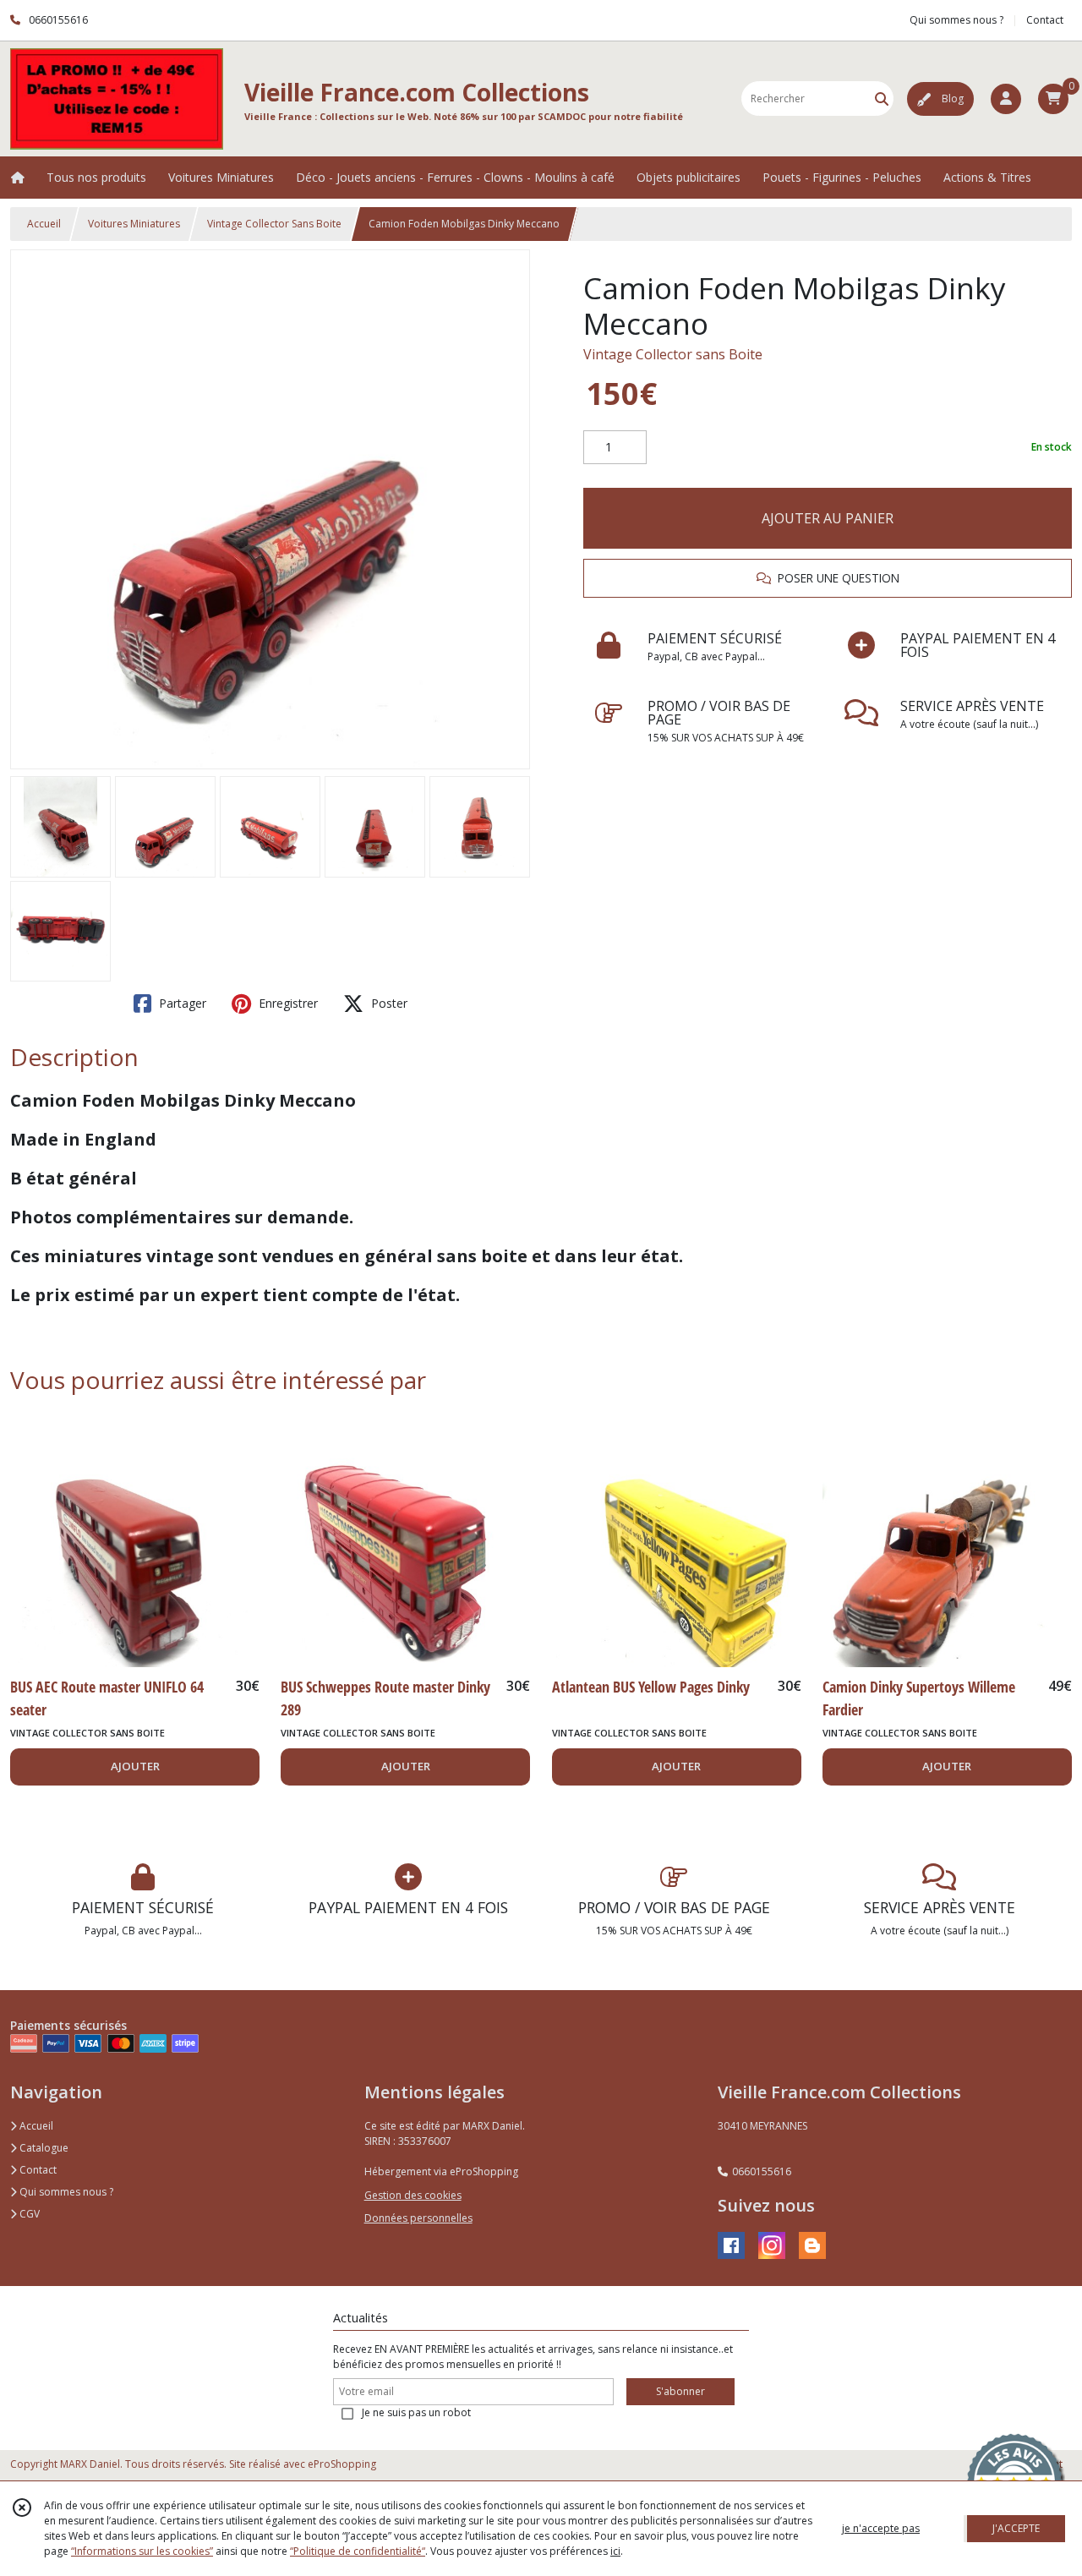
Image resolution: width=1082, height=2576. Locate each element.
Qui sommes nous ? (65, 2192)
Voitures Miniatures (134, 224)
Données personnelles (418, 2218)
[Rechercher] (882, 98)
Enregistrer (287, 1003)
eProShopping (342, 2464)
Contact (1045, 20)
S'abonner (680, 2391)
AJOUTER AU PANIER (828, 518)
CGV (28, 2214)
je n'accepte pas (881, 2528)
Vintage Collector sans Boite (673, 354)
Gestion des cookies (413, 2195)
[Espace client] (1006, 99)
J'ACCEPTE (1016, 2528)
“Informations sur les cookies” (142, 2551)
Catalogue (43, 2148)
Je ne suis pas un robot (416, 2412)
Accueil (44, 224)
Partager (181, 1003)
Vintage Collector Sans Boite (274, 224)
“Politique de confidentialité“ (358, 2551)
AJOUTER (135, 1766)
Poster (388, 1003)
